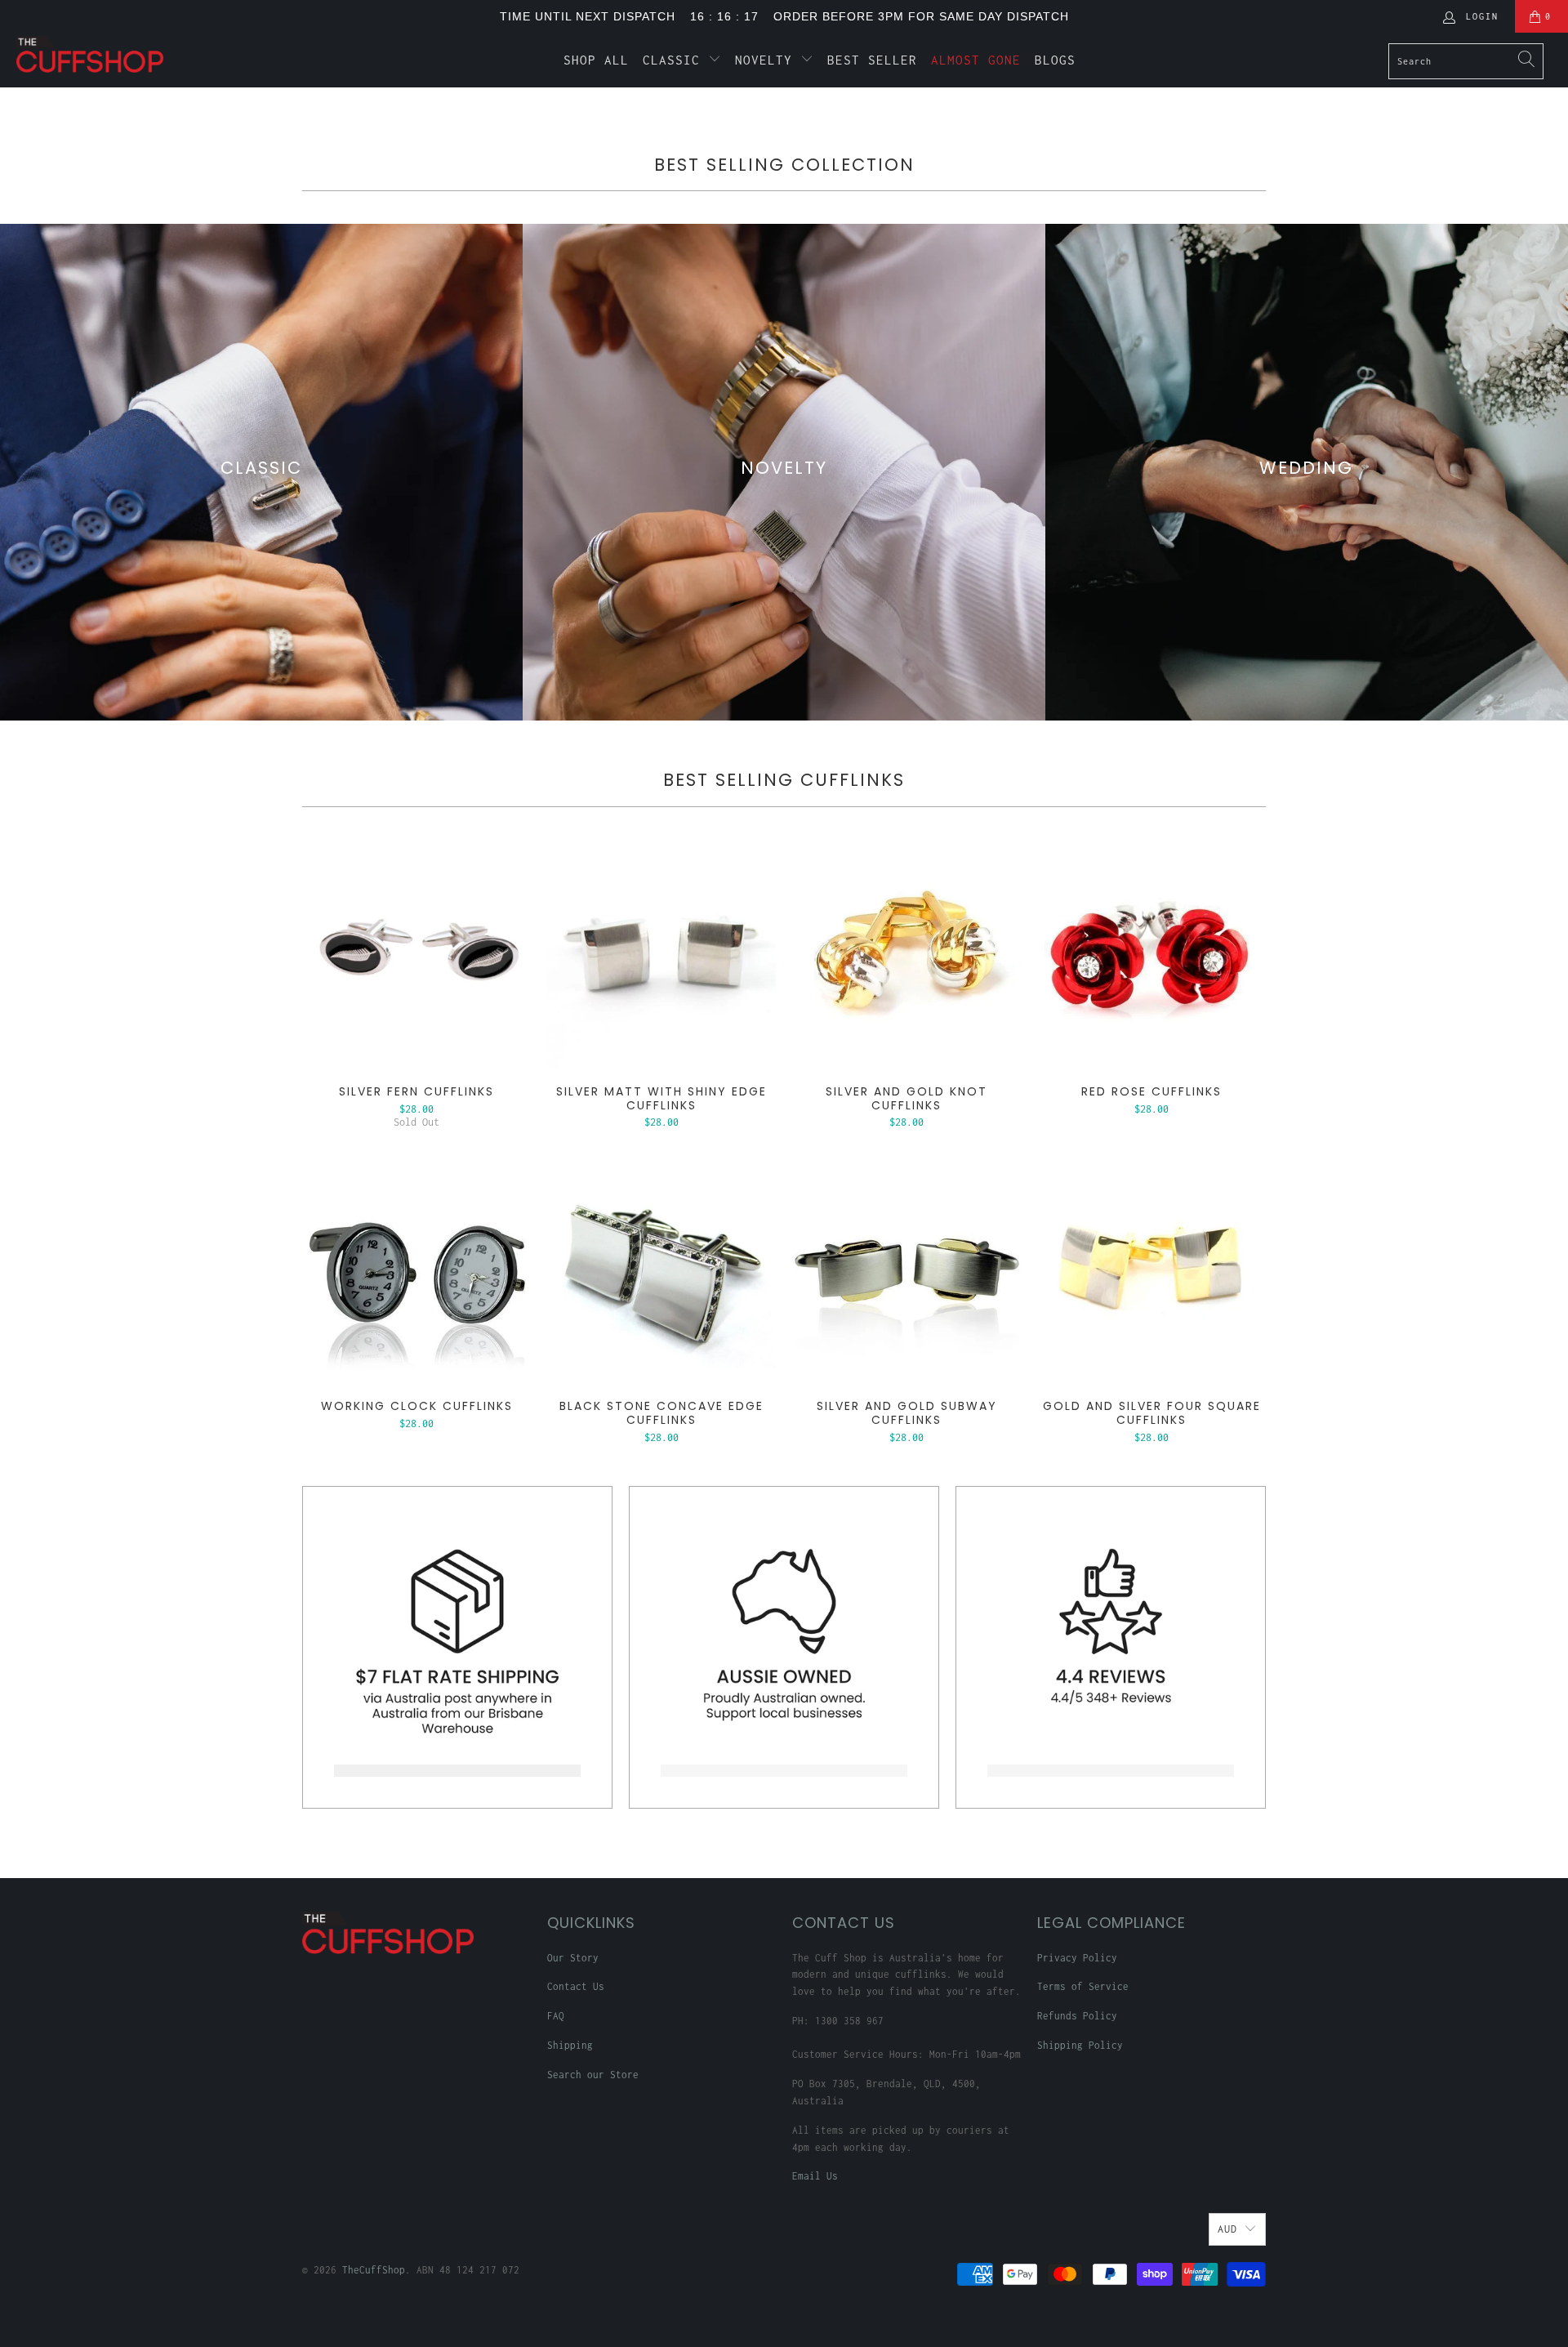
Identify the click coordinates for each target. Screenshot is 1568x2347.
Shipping (570, 2045)
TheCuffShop (374, 2270)
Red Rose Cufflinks (1151, 954)
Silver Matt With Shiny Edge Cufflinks (661, 954)
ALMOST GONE (976, 60)
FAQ (556, 2016)
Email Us (815, 2176)
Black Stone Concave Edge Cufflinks (661, 1269)
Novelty (768, 60)
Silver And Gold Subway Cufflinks (906, 1269)
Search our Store (593, 2075)
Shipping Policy (1080, 2045)
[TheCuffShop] (134, 54)
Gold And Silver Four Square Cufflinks (1151, 1269)
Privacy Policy (1077, 1958)
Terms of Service (1083, 1986)
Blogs (1055, 60)
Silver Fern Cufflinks (416, 954)
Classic (675, 60)
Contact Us (576, 1986)
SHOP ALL (596, 60)
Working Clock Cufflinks (416, 1269)
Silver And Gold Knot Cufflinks (906, 954)
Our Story (573, 1958)
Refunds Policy (1077, 2016)
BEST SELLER (872, 60)
